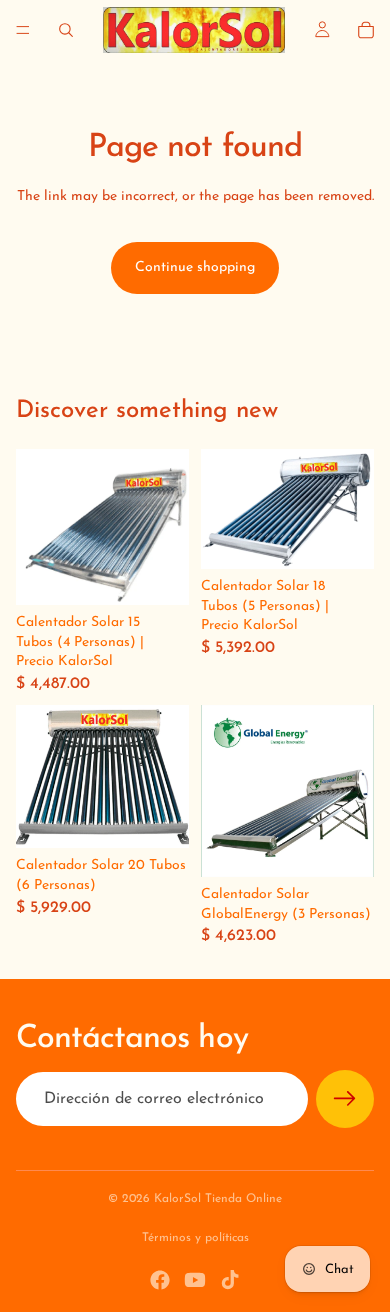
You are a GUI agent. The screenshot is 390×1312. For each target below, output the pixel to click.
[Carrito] (366, 30)
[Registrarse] (345, 1099)
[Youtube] (195, 1280)
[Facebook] (160, 1280)
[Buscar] (66, 30)
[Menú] (23, 30)
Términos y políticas (195, 1238)
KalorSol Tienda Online (218, 1199)
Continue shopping (195, 267)
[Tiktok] (230, 1280)
